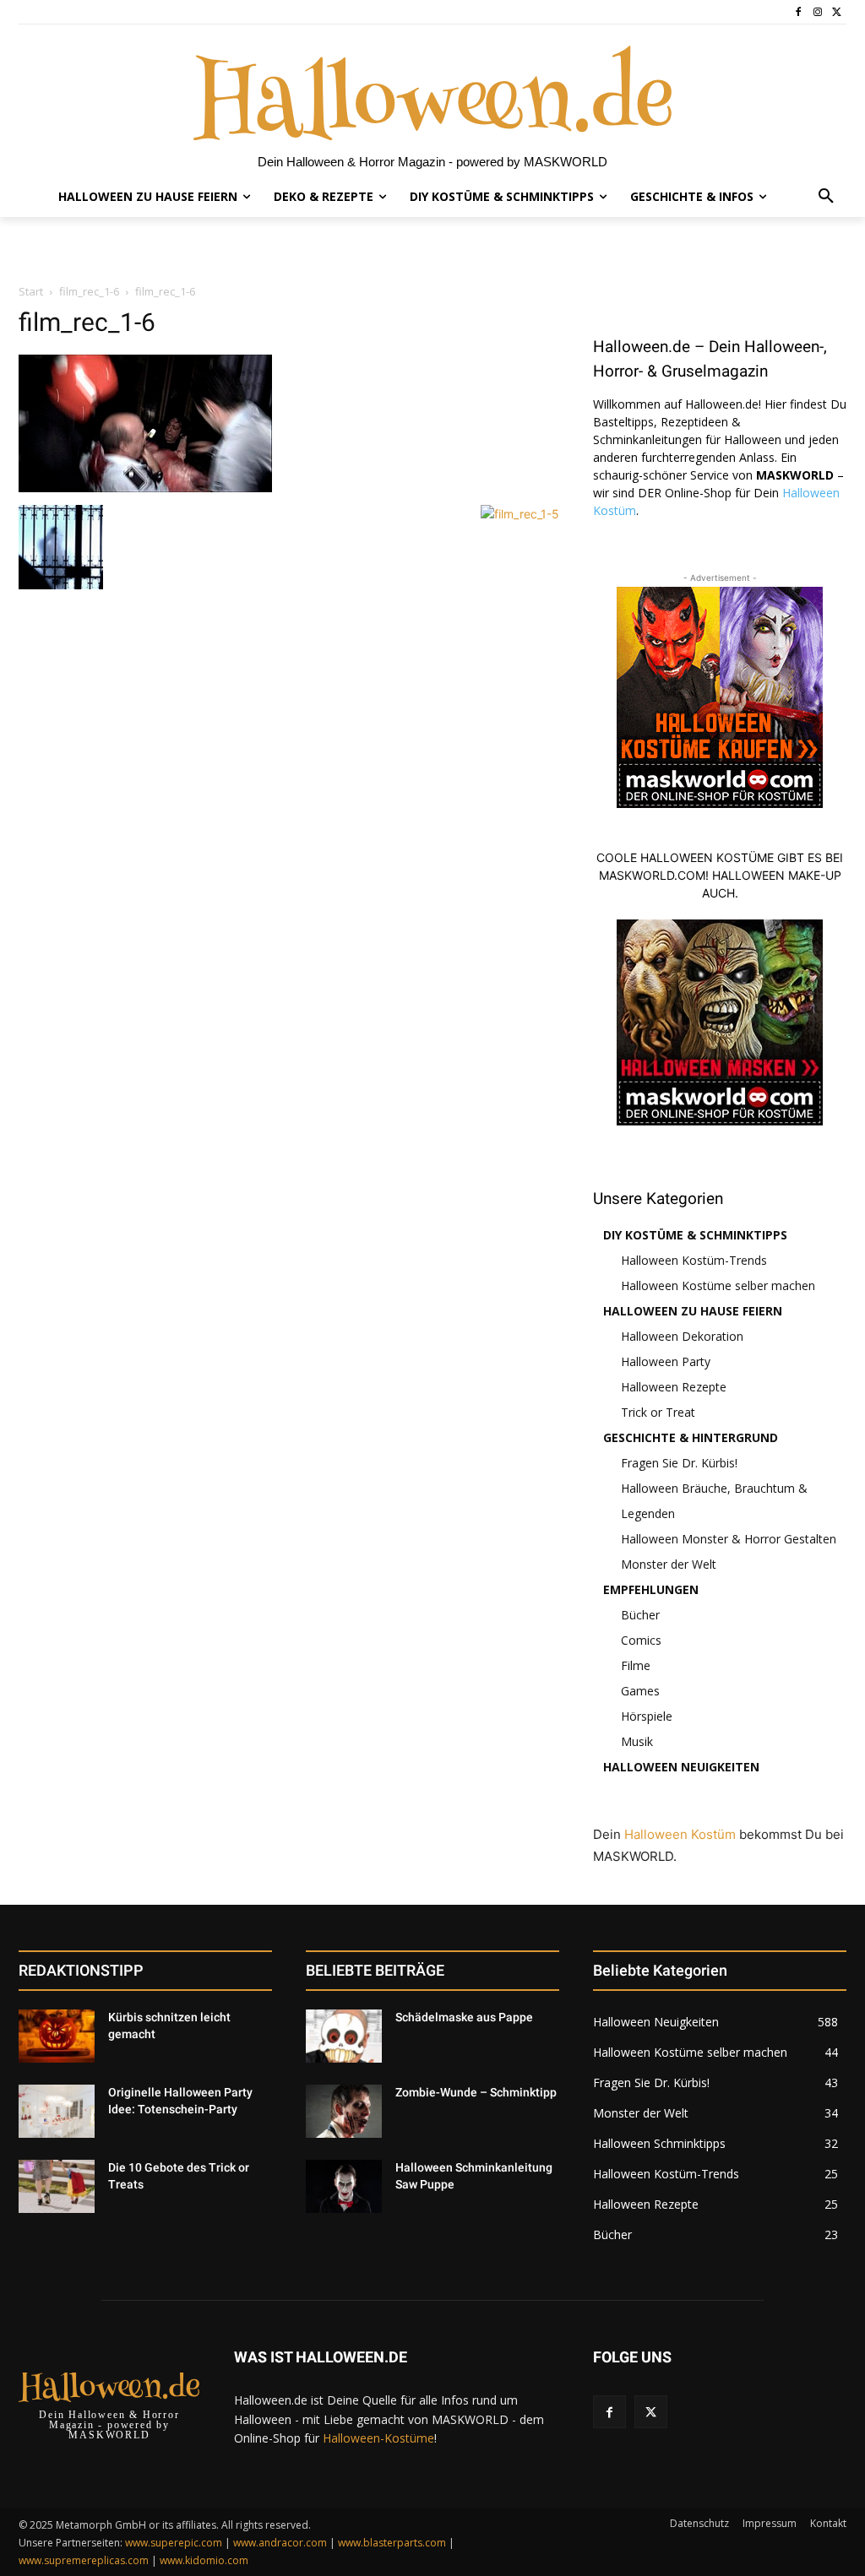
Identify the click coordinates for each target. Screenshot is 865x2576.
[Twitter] (837, 12)
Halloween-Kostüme (378, 2438)
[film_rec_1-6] (145, 488)
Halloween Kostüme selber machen (718, 1285)
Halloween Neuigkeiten (681, 1767)
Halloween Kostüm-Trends (694, 1260)
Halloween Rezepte (674, 1387)
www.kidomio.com (204, 2560)
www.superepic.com (174, 2543)
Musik (637, 1741)
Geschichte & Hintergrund (691, 1437)
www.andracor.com (280, 2543)
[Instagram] (817, 12)
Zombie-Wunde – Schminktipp (476, 2092)
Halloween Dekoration (682, 1336)
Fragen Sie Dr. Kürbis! (679, 1463)
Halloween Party (666, 1361)
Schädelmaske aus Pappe (464, 2017)
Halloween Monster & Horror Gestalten (729, 1539)
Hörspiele (647, 1716)
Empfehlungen (651, 1589)
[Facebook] (799, 12)
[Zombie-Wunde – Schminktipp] (344, 2111)
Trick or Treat (658, 1412)
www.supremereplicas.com (84, 2560)
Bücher (640, 1615)
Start (31, 291)
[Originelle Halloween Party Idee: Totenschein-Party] (57, 2111)
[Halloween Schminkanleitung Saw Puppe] (344, 2186)
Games (640, 1691)
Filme (636, 1665)
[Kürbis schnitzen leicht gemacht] (57, 2036)
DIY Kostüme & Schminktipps (695, 1235)
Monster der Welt (669, 1564)
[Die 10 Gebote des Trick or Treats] (57, 2186)
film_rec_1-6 (89, 291)
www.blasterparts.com (392, 2543)
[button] (826, 197)
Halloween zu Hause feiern (693, 1311)
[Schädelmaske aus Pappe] (344, 2036)
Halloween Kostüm (680, 1834)
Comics (641, 1640)
